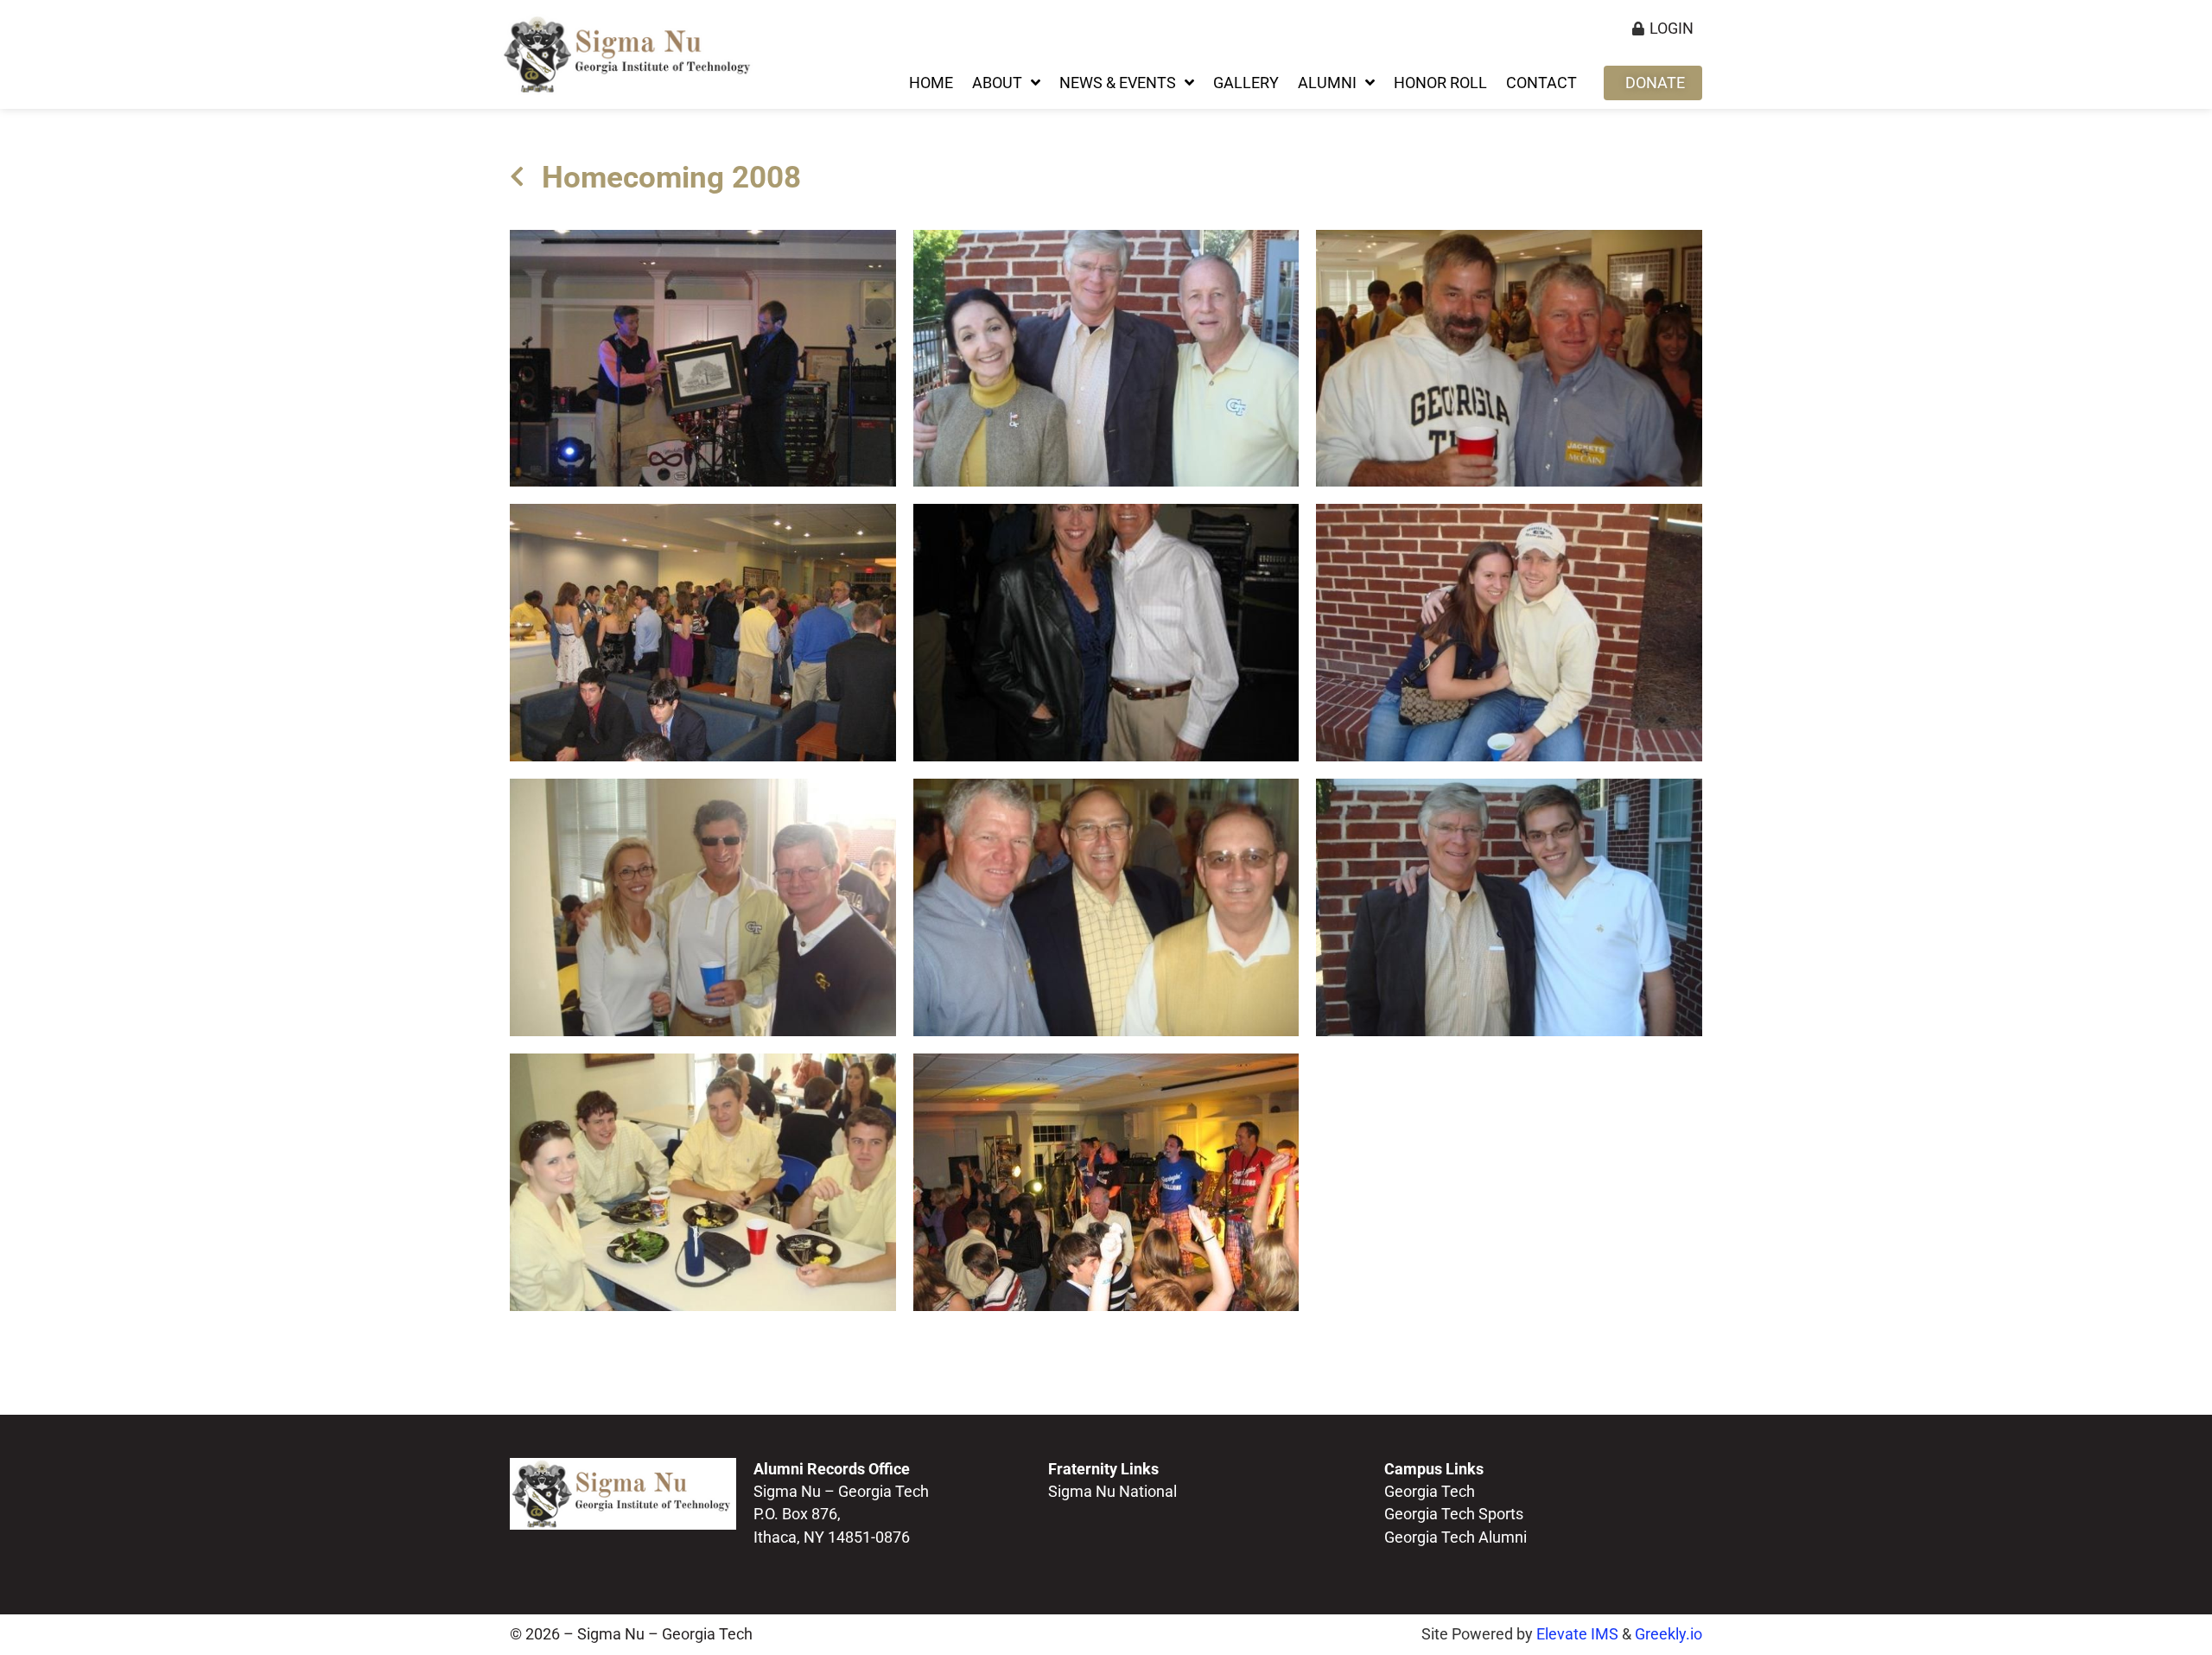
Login (1672, 29)
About (997, 83)
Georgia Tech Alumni (1456, 1537)
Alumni (1327, 83)
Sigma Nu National (1112, 1492)
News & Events (1118, 83)
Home (931, 83)
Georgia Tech (1430, 1492)
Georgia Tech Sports (1454, 1514)
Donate (1655, 83)
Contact (1541, 83)
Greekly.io (1669, 1634)
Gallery (1246, 83)
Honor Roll (1440, 83)
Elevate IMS (1577, 1634)
